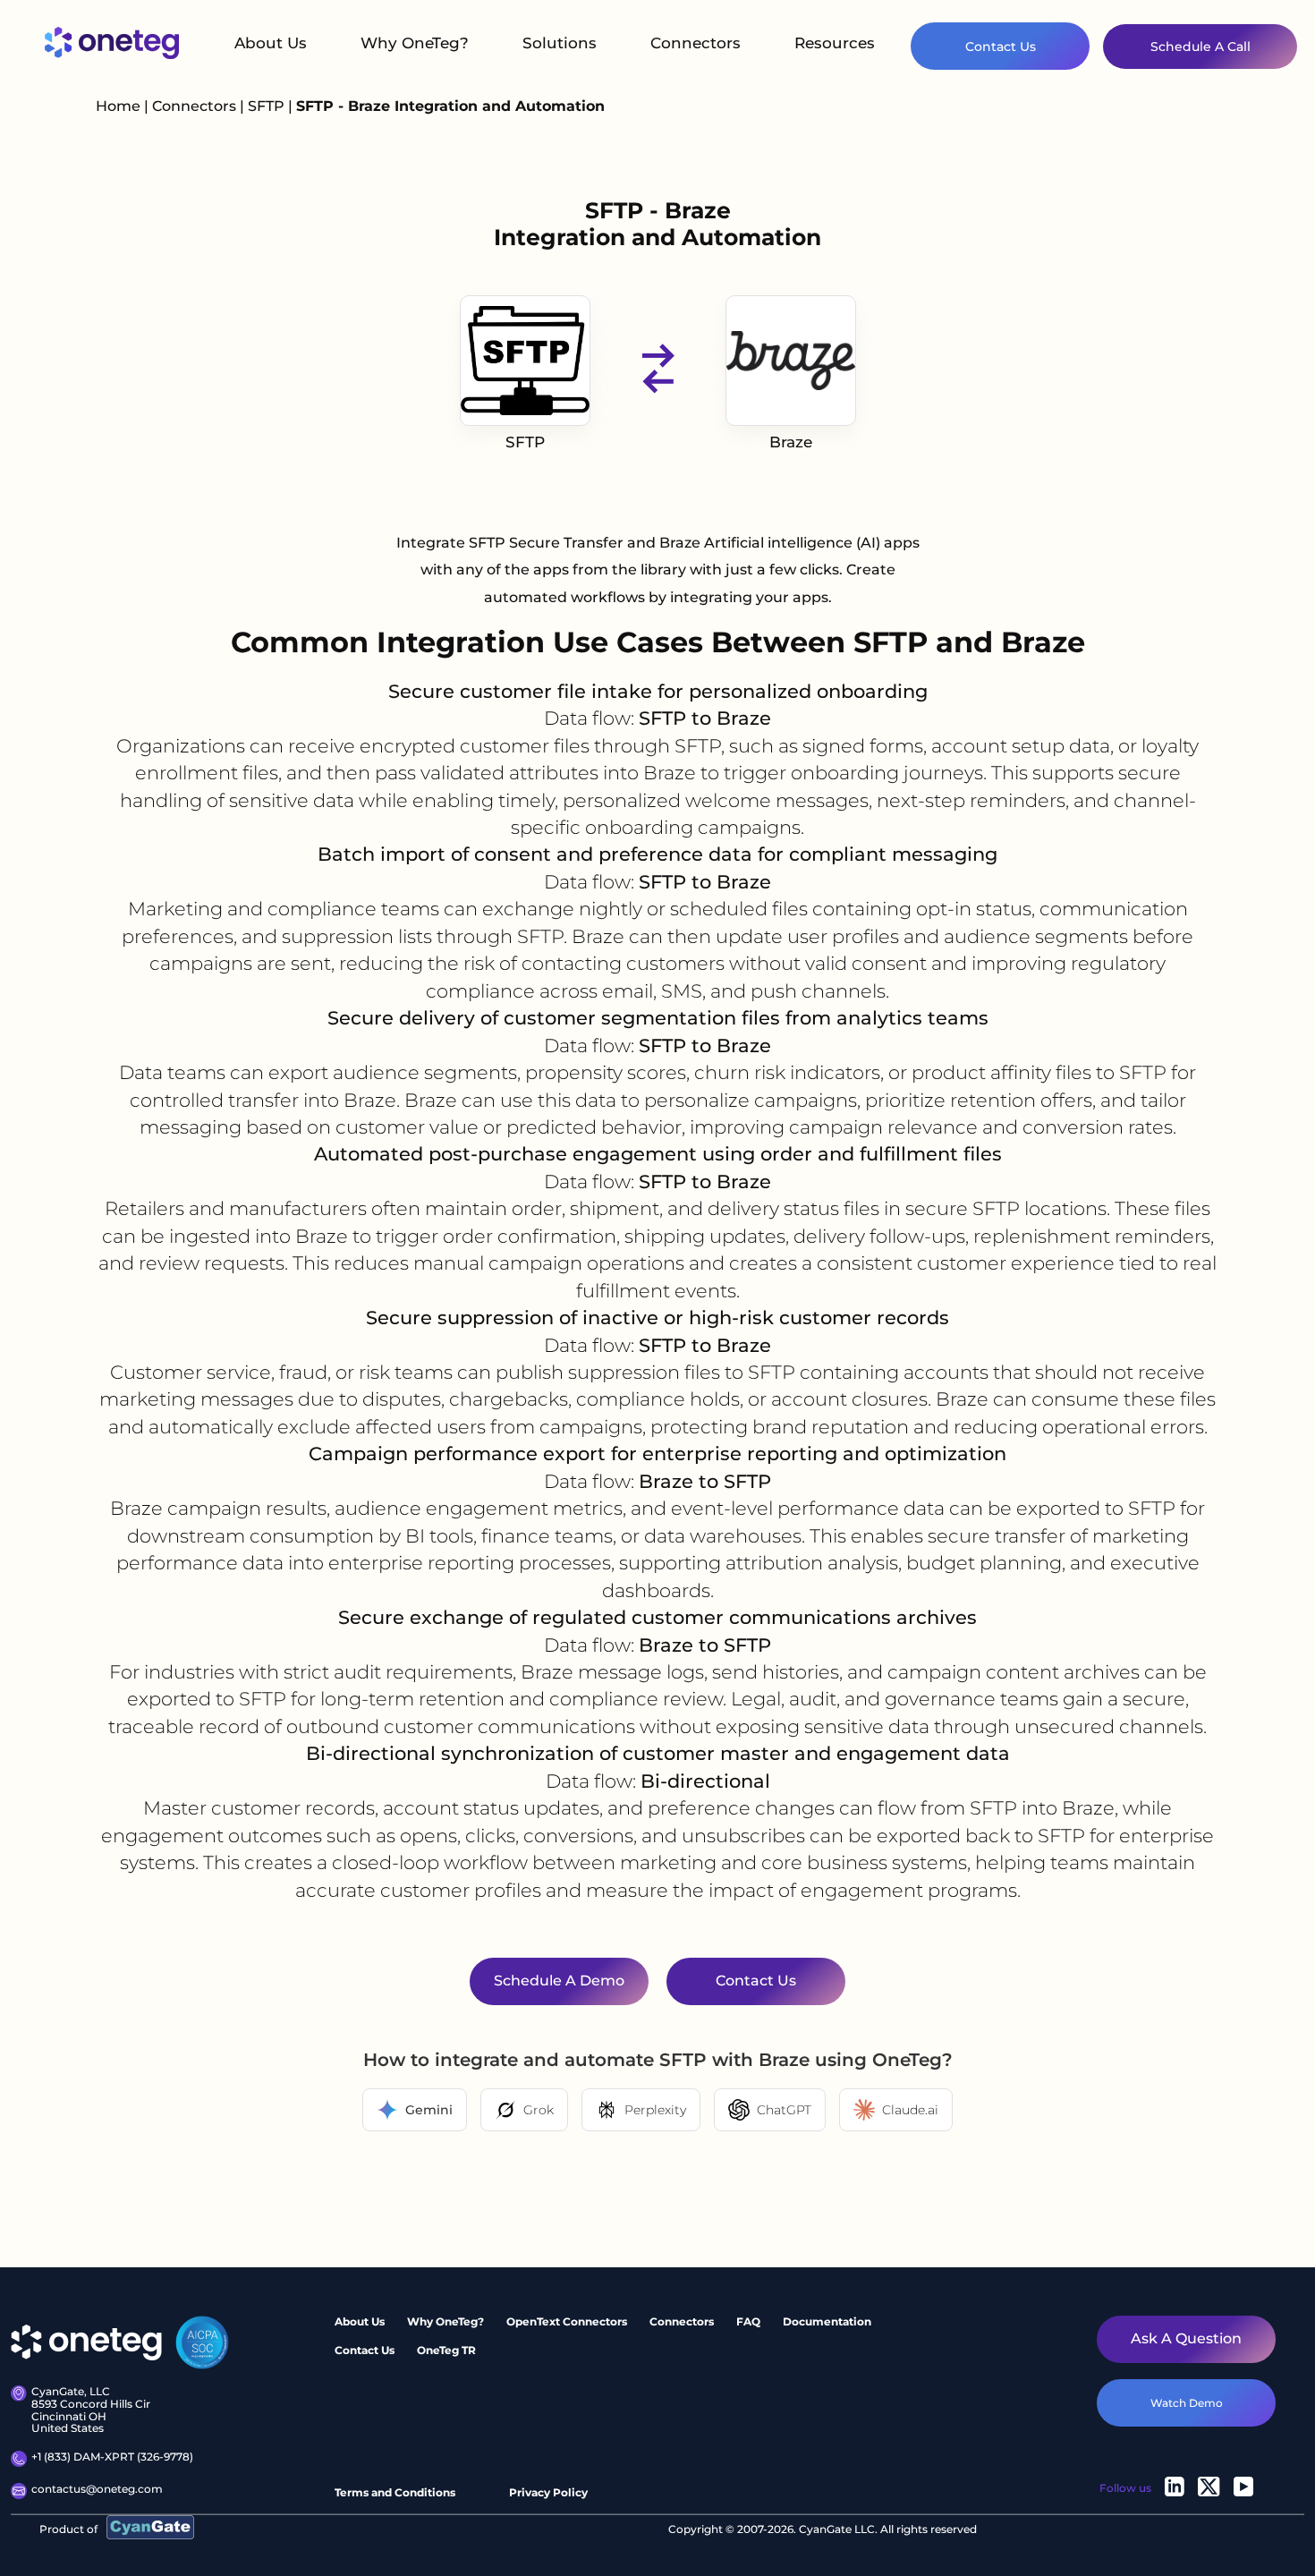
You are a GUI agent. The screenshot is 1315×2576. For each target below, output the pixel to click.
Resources (835, 43)
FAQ (748, 2321)
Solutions (560, 43)
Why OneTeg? (415, 43)
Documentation (827, 2321)
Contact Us (1001, 47)
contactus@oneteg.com (97, 2489)
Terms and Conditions (395, 2492)
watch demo (1187, 2403)
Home (118, 106)
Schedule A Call (1200, 47)
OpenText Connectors (567, 2321)
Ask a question (1186, 2338)
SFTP (268, 106)
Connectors (696, 43)
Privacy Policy (548, 2492)
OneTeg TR (446, 2350)
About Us (271, 43)
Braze (791, 442)
